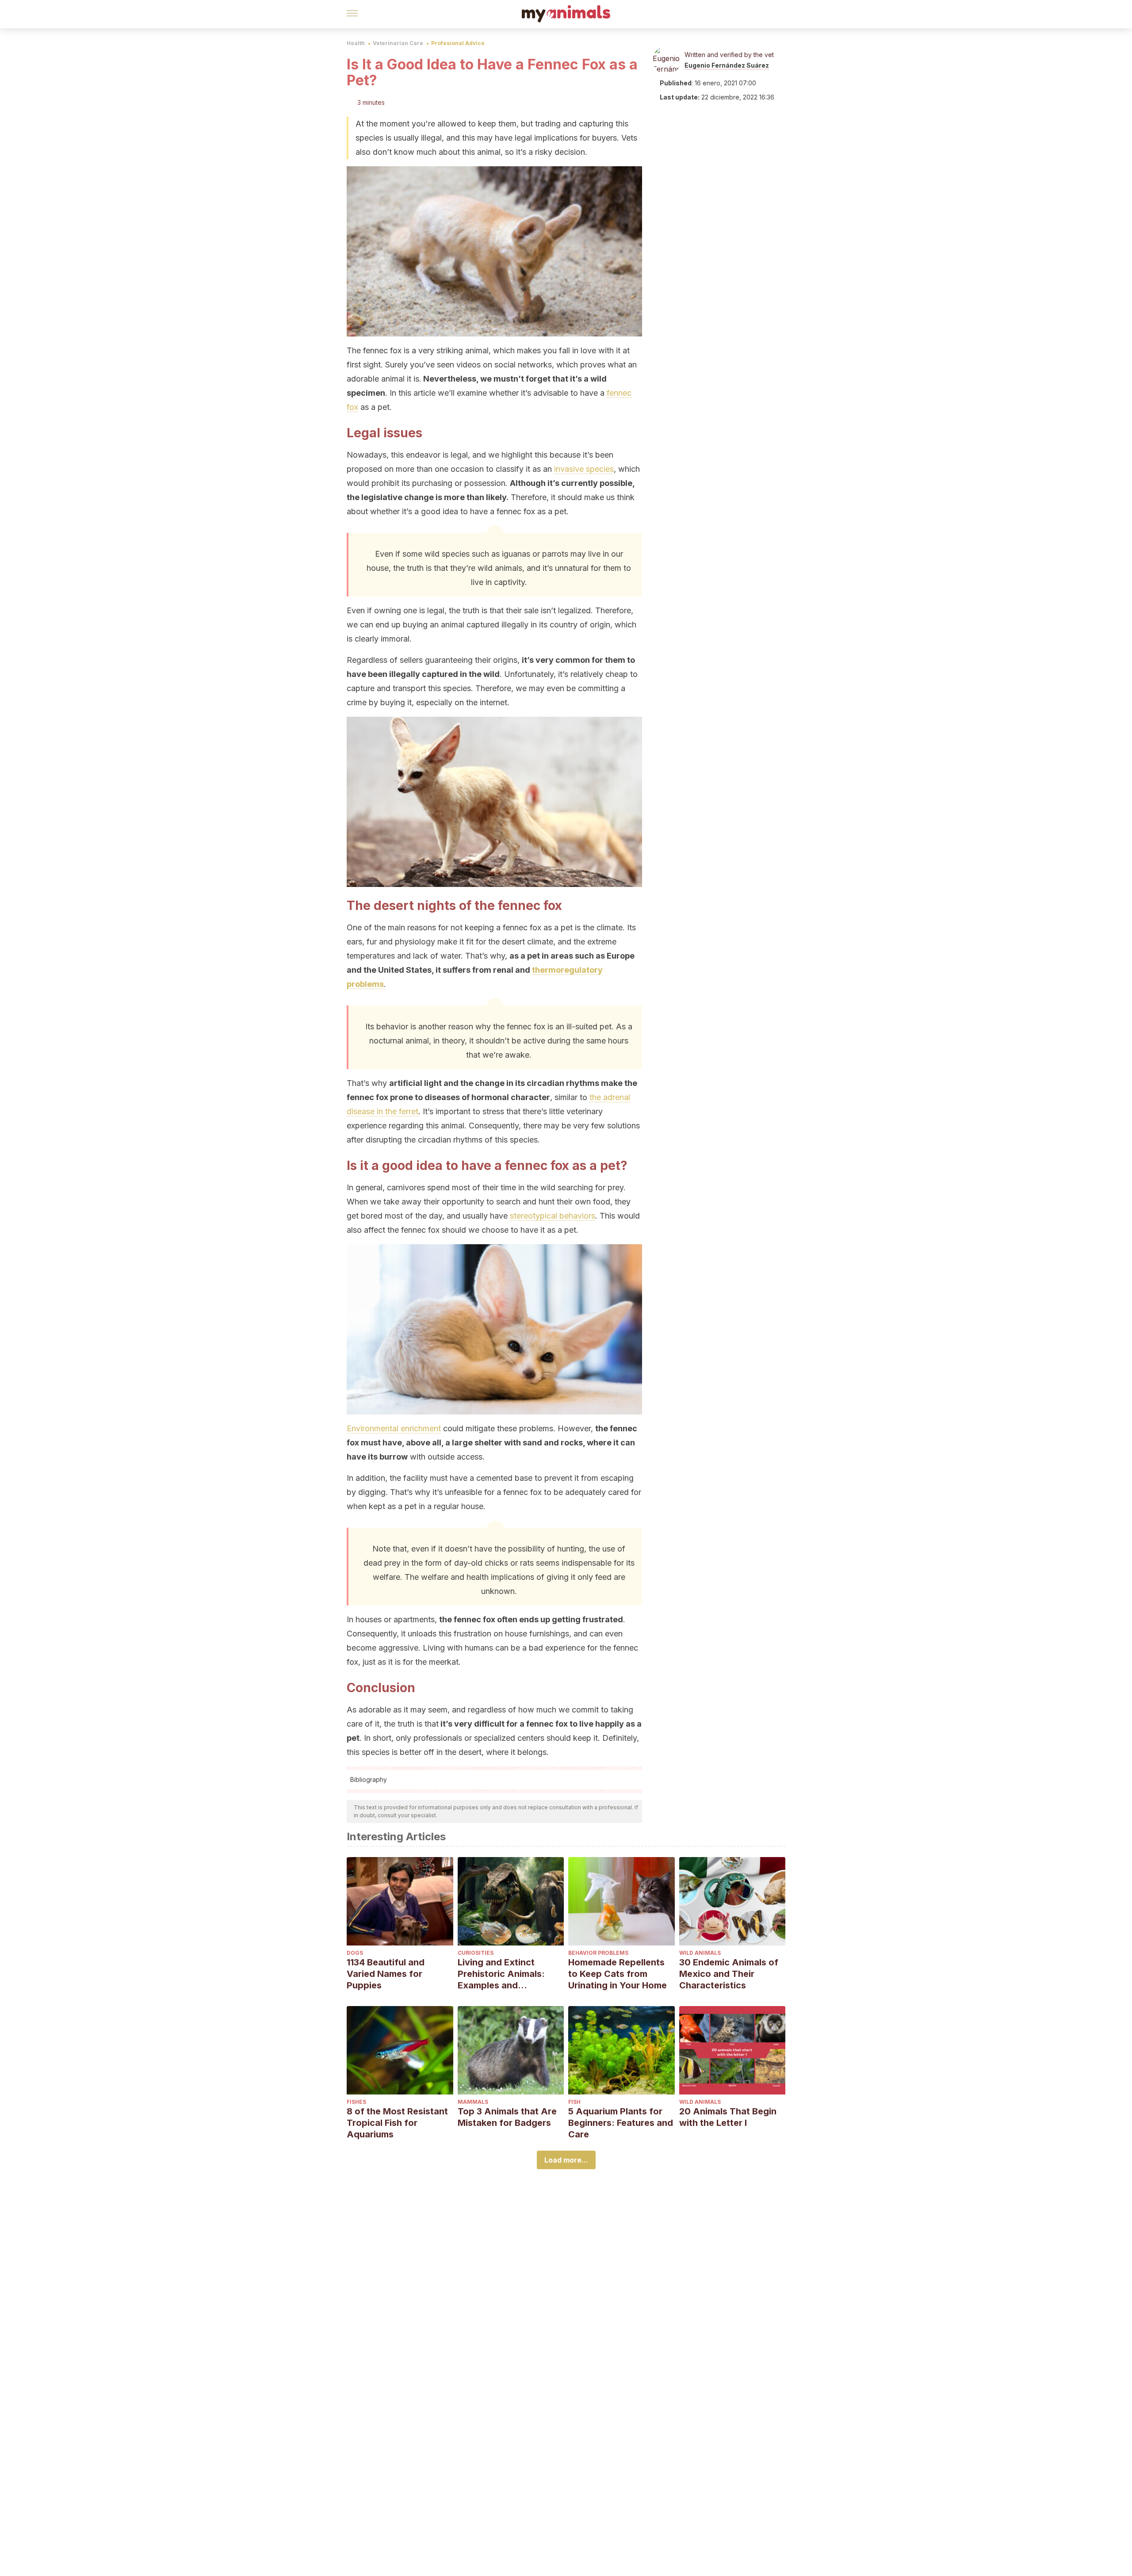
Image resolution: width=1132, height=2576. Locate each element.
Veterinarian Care (398, 43)
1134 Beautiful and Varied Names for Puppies (386, 1974)
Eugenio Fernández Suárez (727, 65)
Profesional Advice (458, 43)
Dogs (355, 1953)
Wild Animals (700, 1953)
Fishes (356, 2102)
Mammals (473, 2102)
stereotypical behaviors (553, 1216)
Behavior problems (598, 1953)
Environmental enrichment (394, 1428)
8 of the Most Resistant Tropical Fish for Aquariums (397, 2123)
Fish (574, 2102)
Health (356, 43)
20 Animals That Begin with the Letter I (728, 2117)
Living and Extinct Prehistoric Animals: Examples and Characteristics (501, 1974)
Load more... (566, 2160)
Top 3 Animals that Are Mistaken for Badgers (507, 2117)
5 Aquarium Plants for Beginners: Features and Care (621, 2123)
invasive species (584, 469)
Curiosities (476, 1953)
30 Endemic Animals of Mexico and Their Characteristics (729, 1974)
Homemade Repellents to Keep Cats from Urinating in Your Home (618, 1974)
